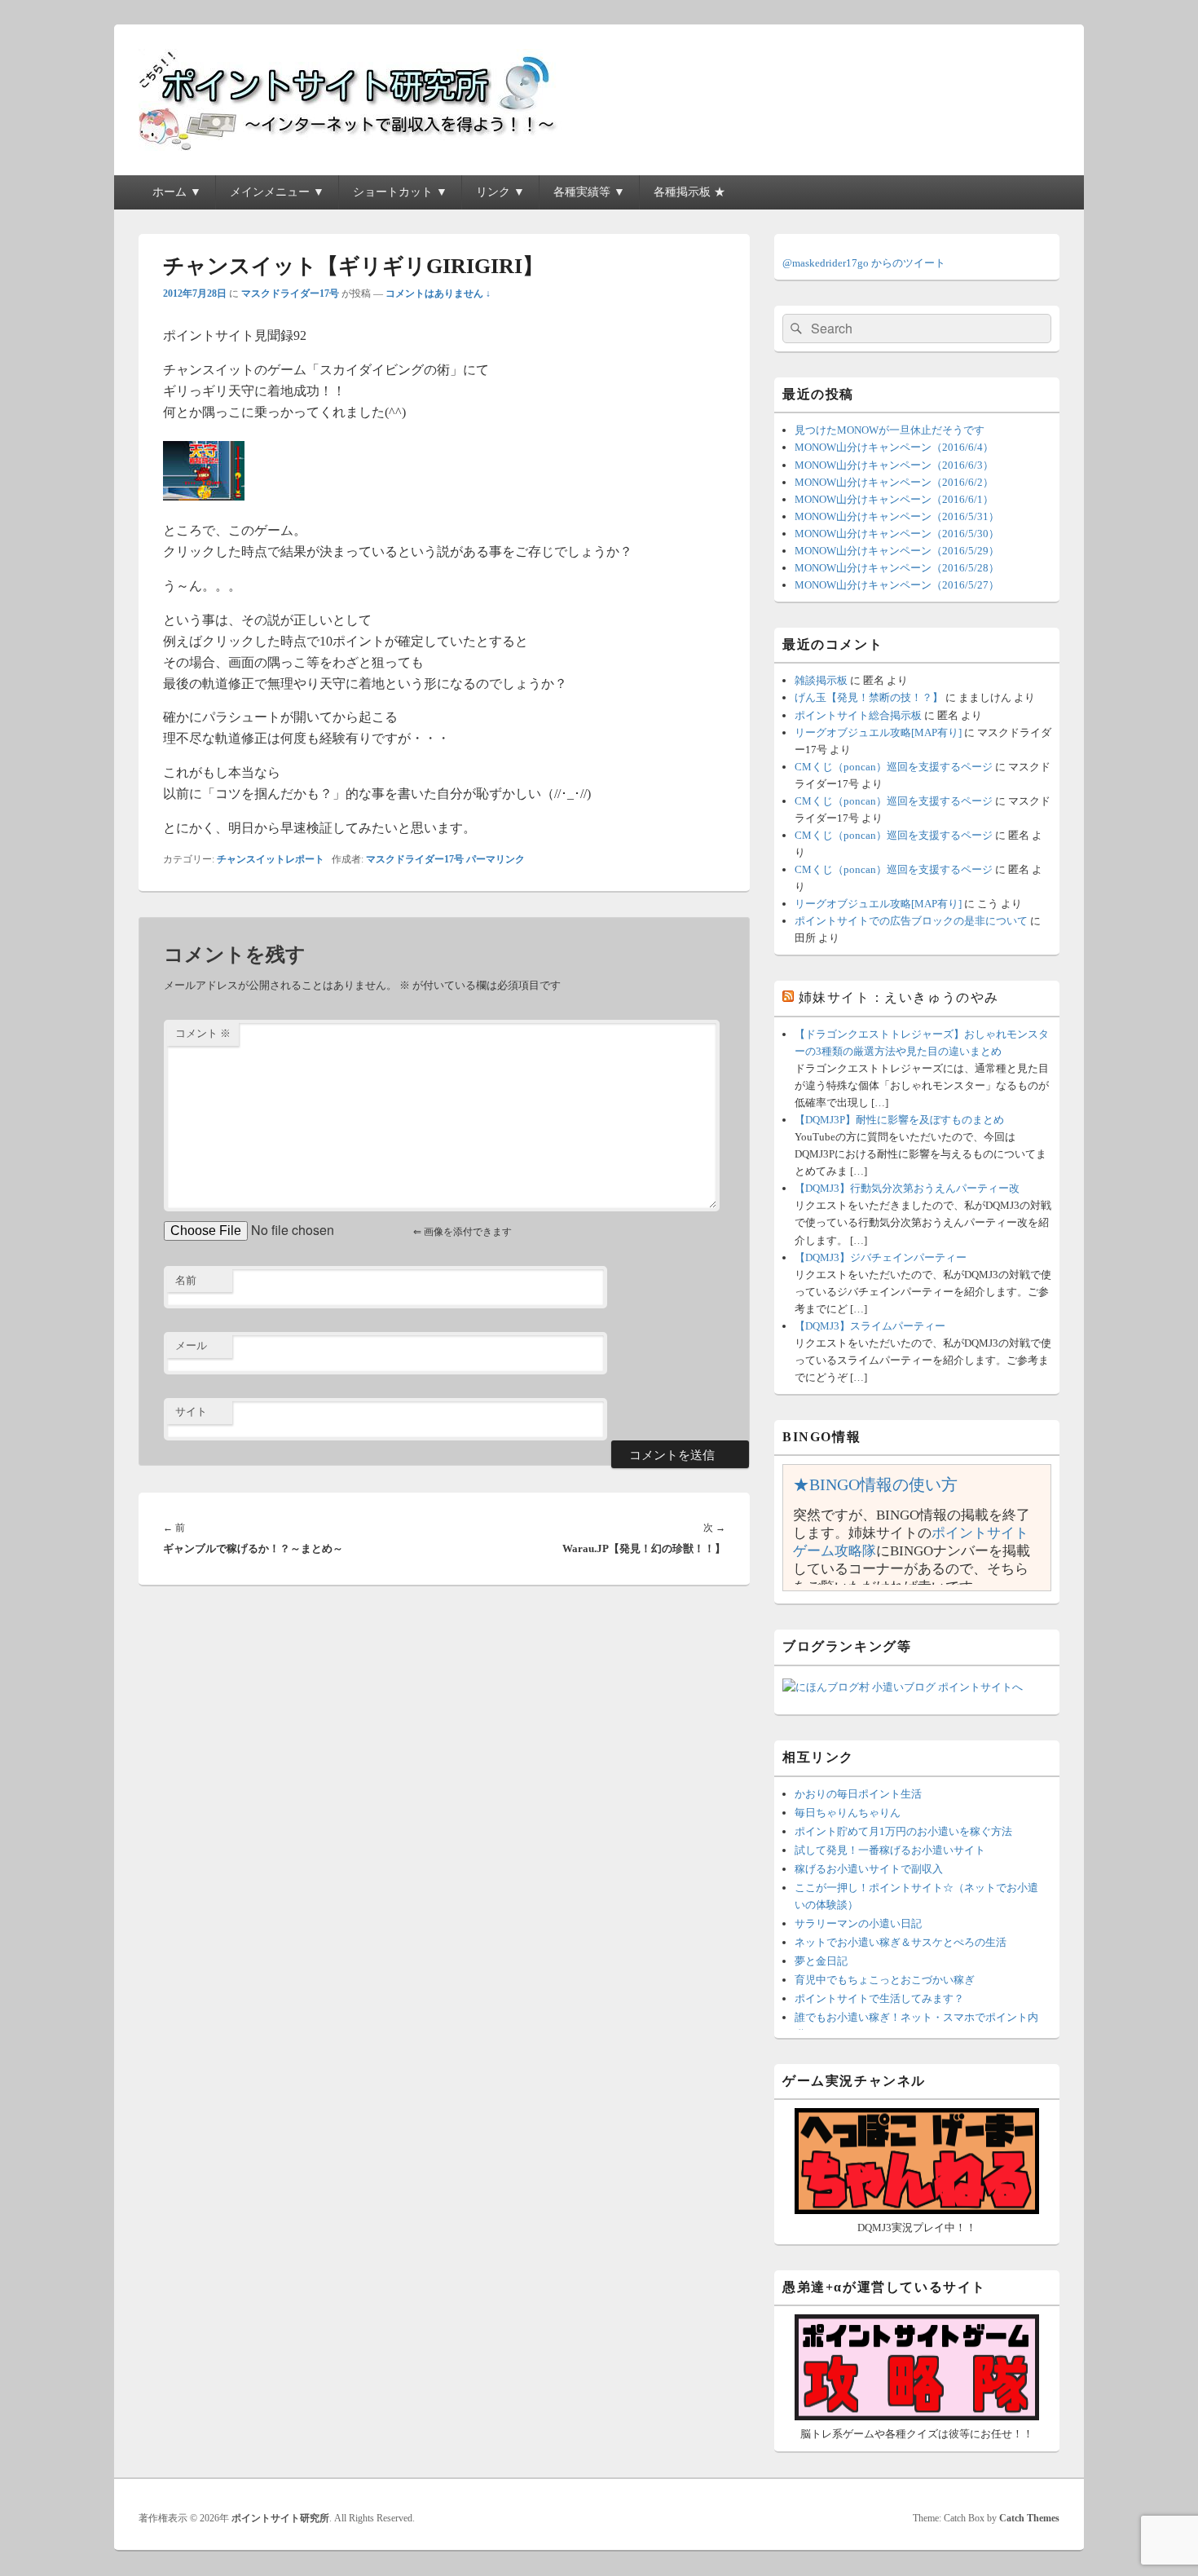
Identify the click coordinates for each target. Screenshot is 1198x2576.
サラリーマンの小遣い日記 (858, 1923)
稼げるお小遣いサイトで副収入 (869, 1869)
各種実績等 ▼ (589, 192)
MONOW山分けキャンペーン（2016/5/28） (897, 568)
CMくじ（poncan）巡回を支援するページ (894, 767)
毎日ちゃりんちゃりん (848, 1813)
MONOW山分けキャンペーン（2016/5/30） (897, 534)
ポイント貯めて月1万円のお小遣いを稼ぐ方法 (903, 1831)
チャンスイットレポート (271, 859)
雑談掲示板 (821, 680)
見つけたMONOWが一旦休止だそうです (890, 430)
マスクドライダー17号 (290, 293)
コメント (203, 1033)
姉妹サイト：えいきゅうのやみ (899, 997)
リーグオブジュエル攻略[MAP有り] (878, 732)
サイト (191, 1412)
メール (191, 1345)
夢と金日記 (821, 1961)
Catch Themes (1029, 2518)
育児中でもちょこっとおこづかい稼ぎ (885, 1980)
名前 (186, 1280)
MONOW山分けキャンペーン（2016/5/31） (897, 516)
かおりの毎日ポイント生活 (858, 1794)
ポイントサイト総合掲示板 (858, 715)
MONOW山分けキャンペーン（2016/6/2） (894, 482)
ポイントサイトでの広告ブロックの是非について (911, 921)
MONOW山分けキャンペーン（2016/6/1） (894, 499)
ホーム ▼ (177, 192)
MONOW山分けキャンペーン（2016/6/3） (894, 465)
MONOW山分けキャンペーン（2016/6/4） (894, 447)
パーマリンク (495, 859)
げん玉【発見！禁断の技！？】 (869, 697)
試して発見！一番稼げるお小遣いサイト (890, 1850)
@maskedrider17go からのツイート (864, 263)
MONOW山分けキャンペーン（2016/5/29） (897, 551)
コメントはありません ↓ (438, 293)
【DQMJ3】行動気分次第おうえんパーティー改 (907, 1188)
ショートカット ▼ (400, 192)
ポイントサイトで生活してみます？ (879, 1998)
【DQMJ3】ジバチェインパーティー (881, 1257)
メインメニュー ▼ (277, 192)
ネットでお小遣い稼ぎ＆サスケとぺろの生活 (901, 1942)
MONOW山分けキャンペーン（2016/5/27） (897, 585)
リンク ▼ (500, 192)
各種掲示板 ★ (689, 192)
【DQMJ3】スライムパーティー (870, 1326)
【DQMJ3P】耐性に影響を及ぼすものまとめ (899, 1120)
